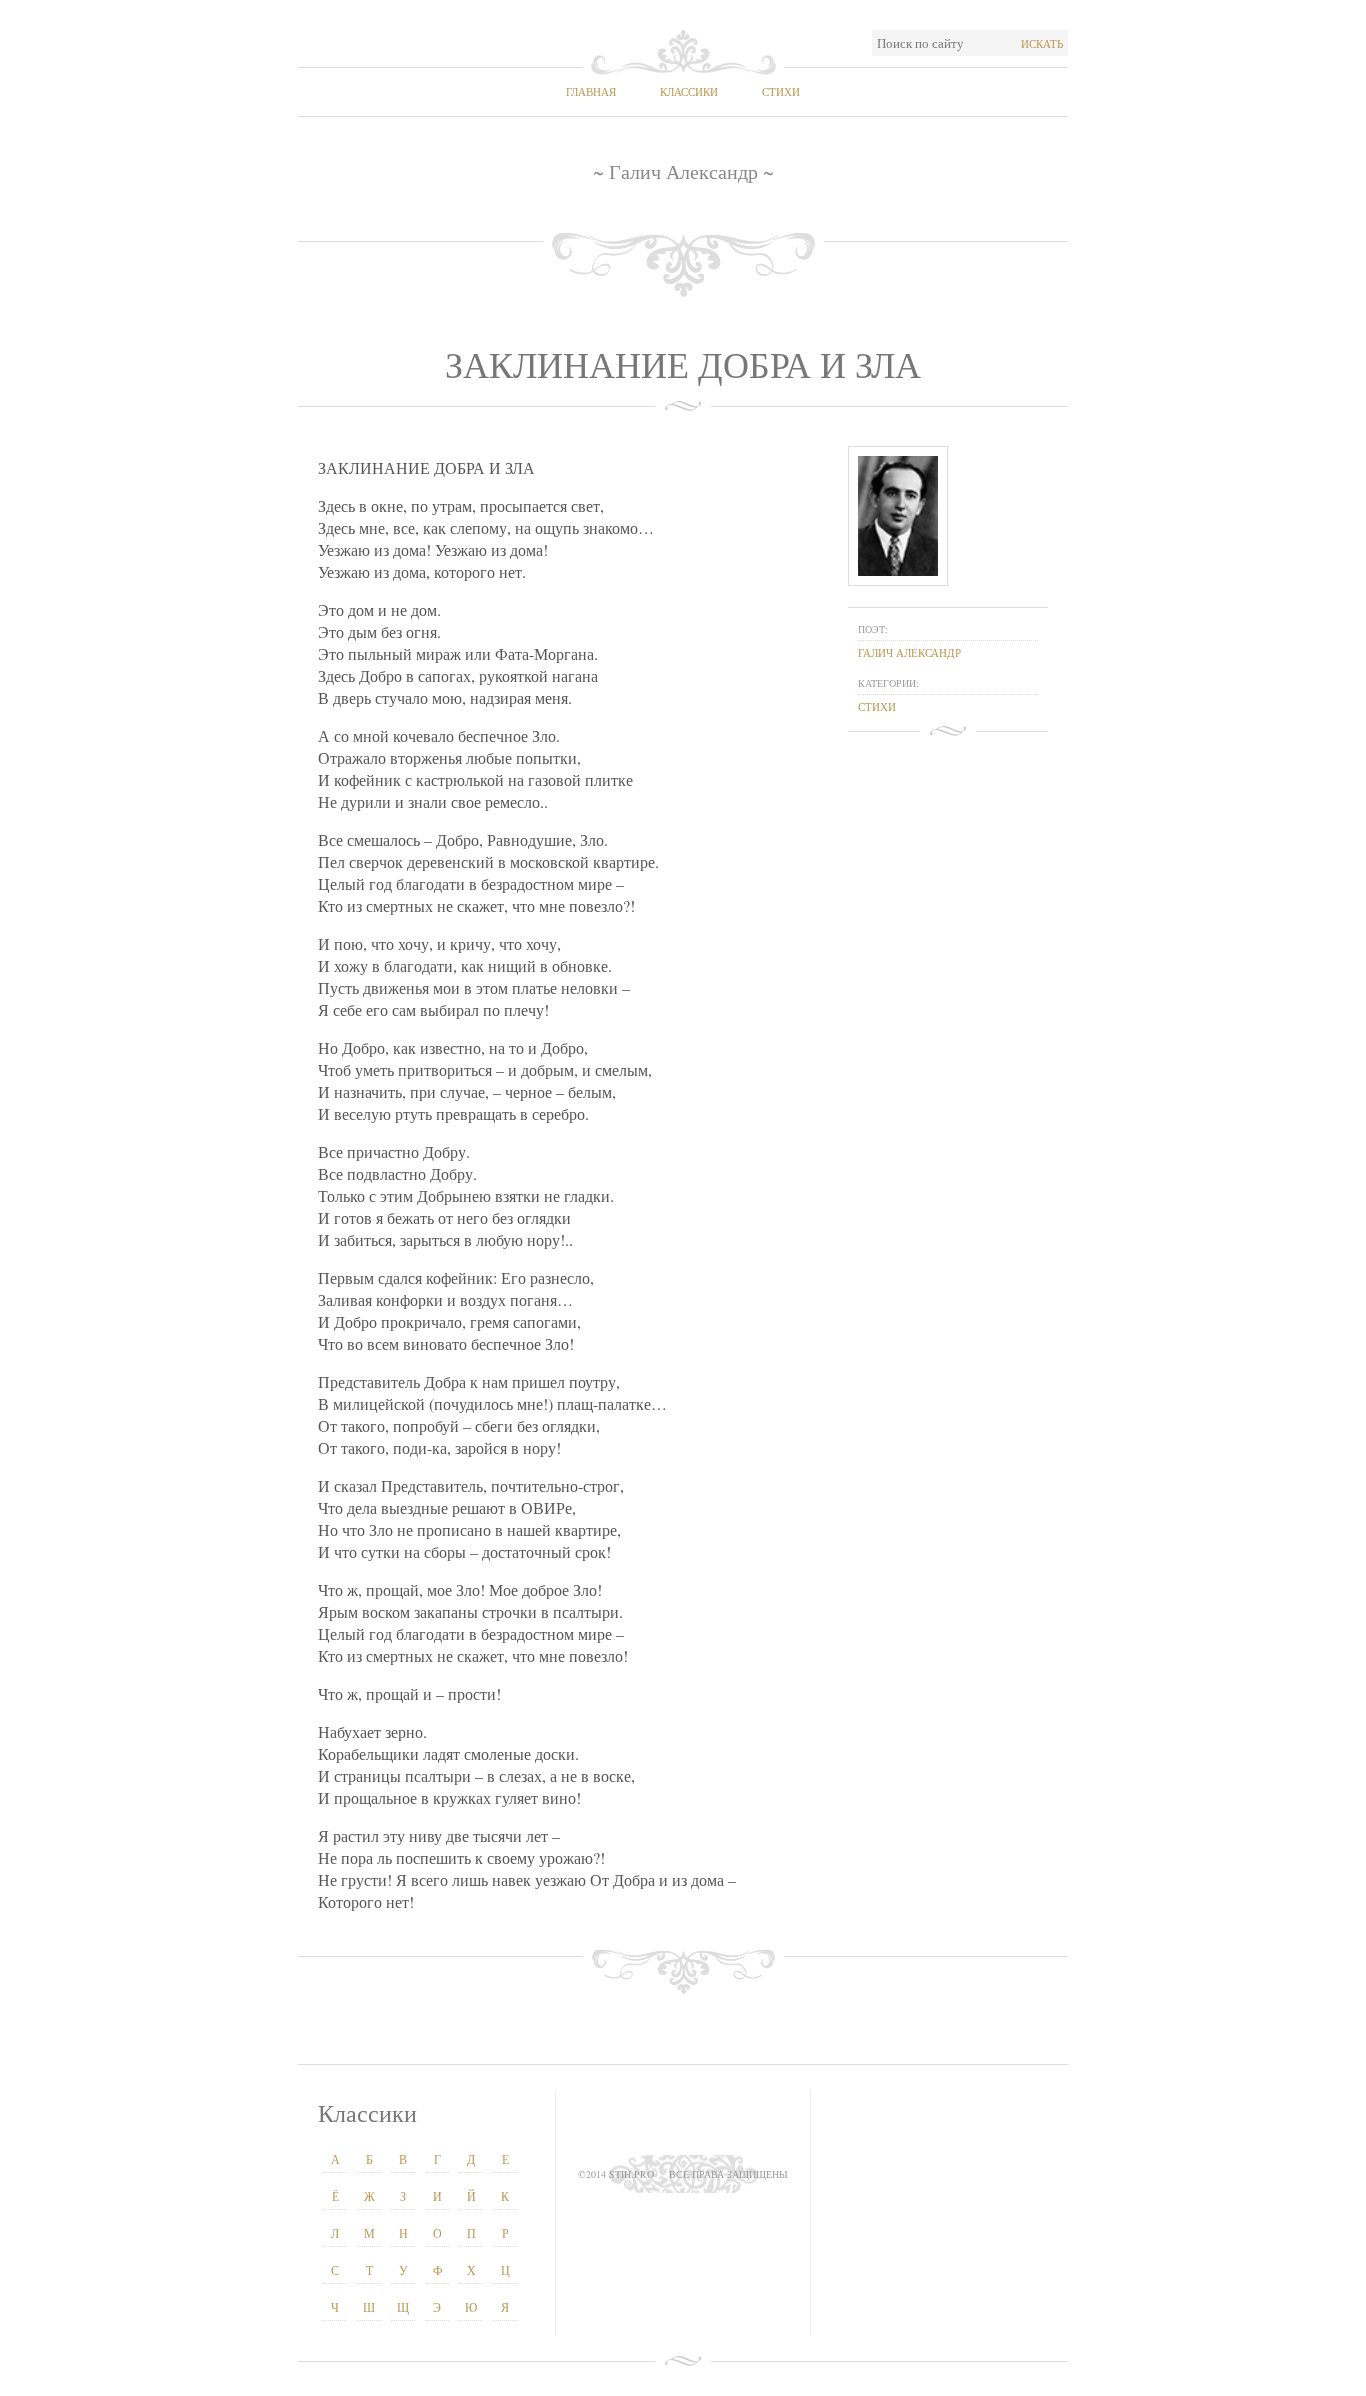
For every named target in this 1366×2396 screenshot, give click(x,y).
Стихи (781, 91)
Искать (1042, 43)
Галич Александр (909, 652)
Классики (689, 91)
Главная (591, 91)
